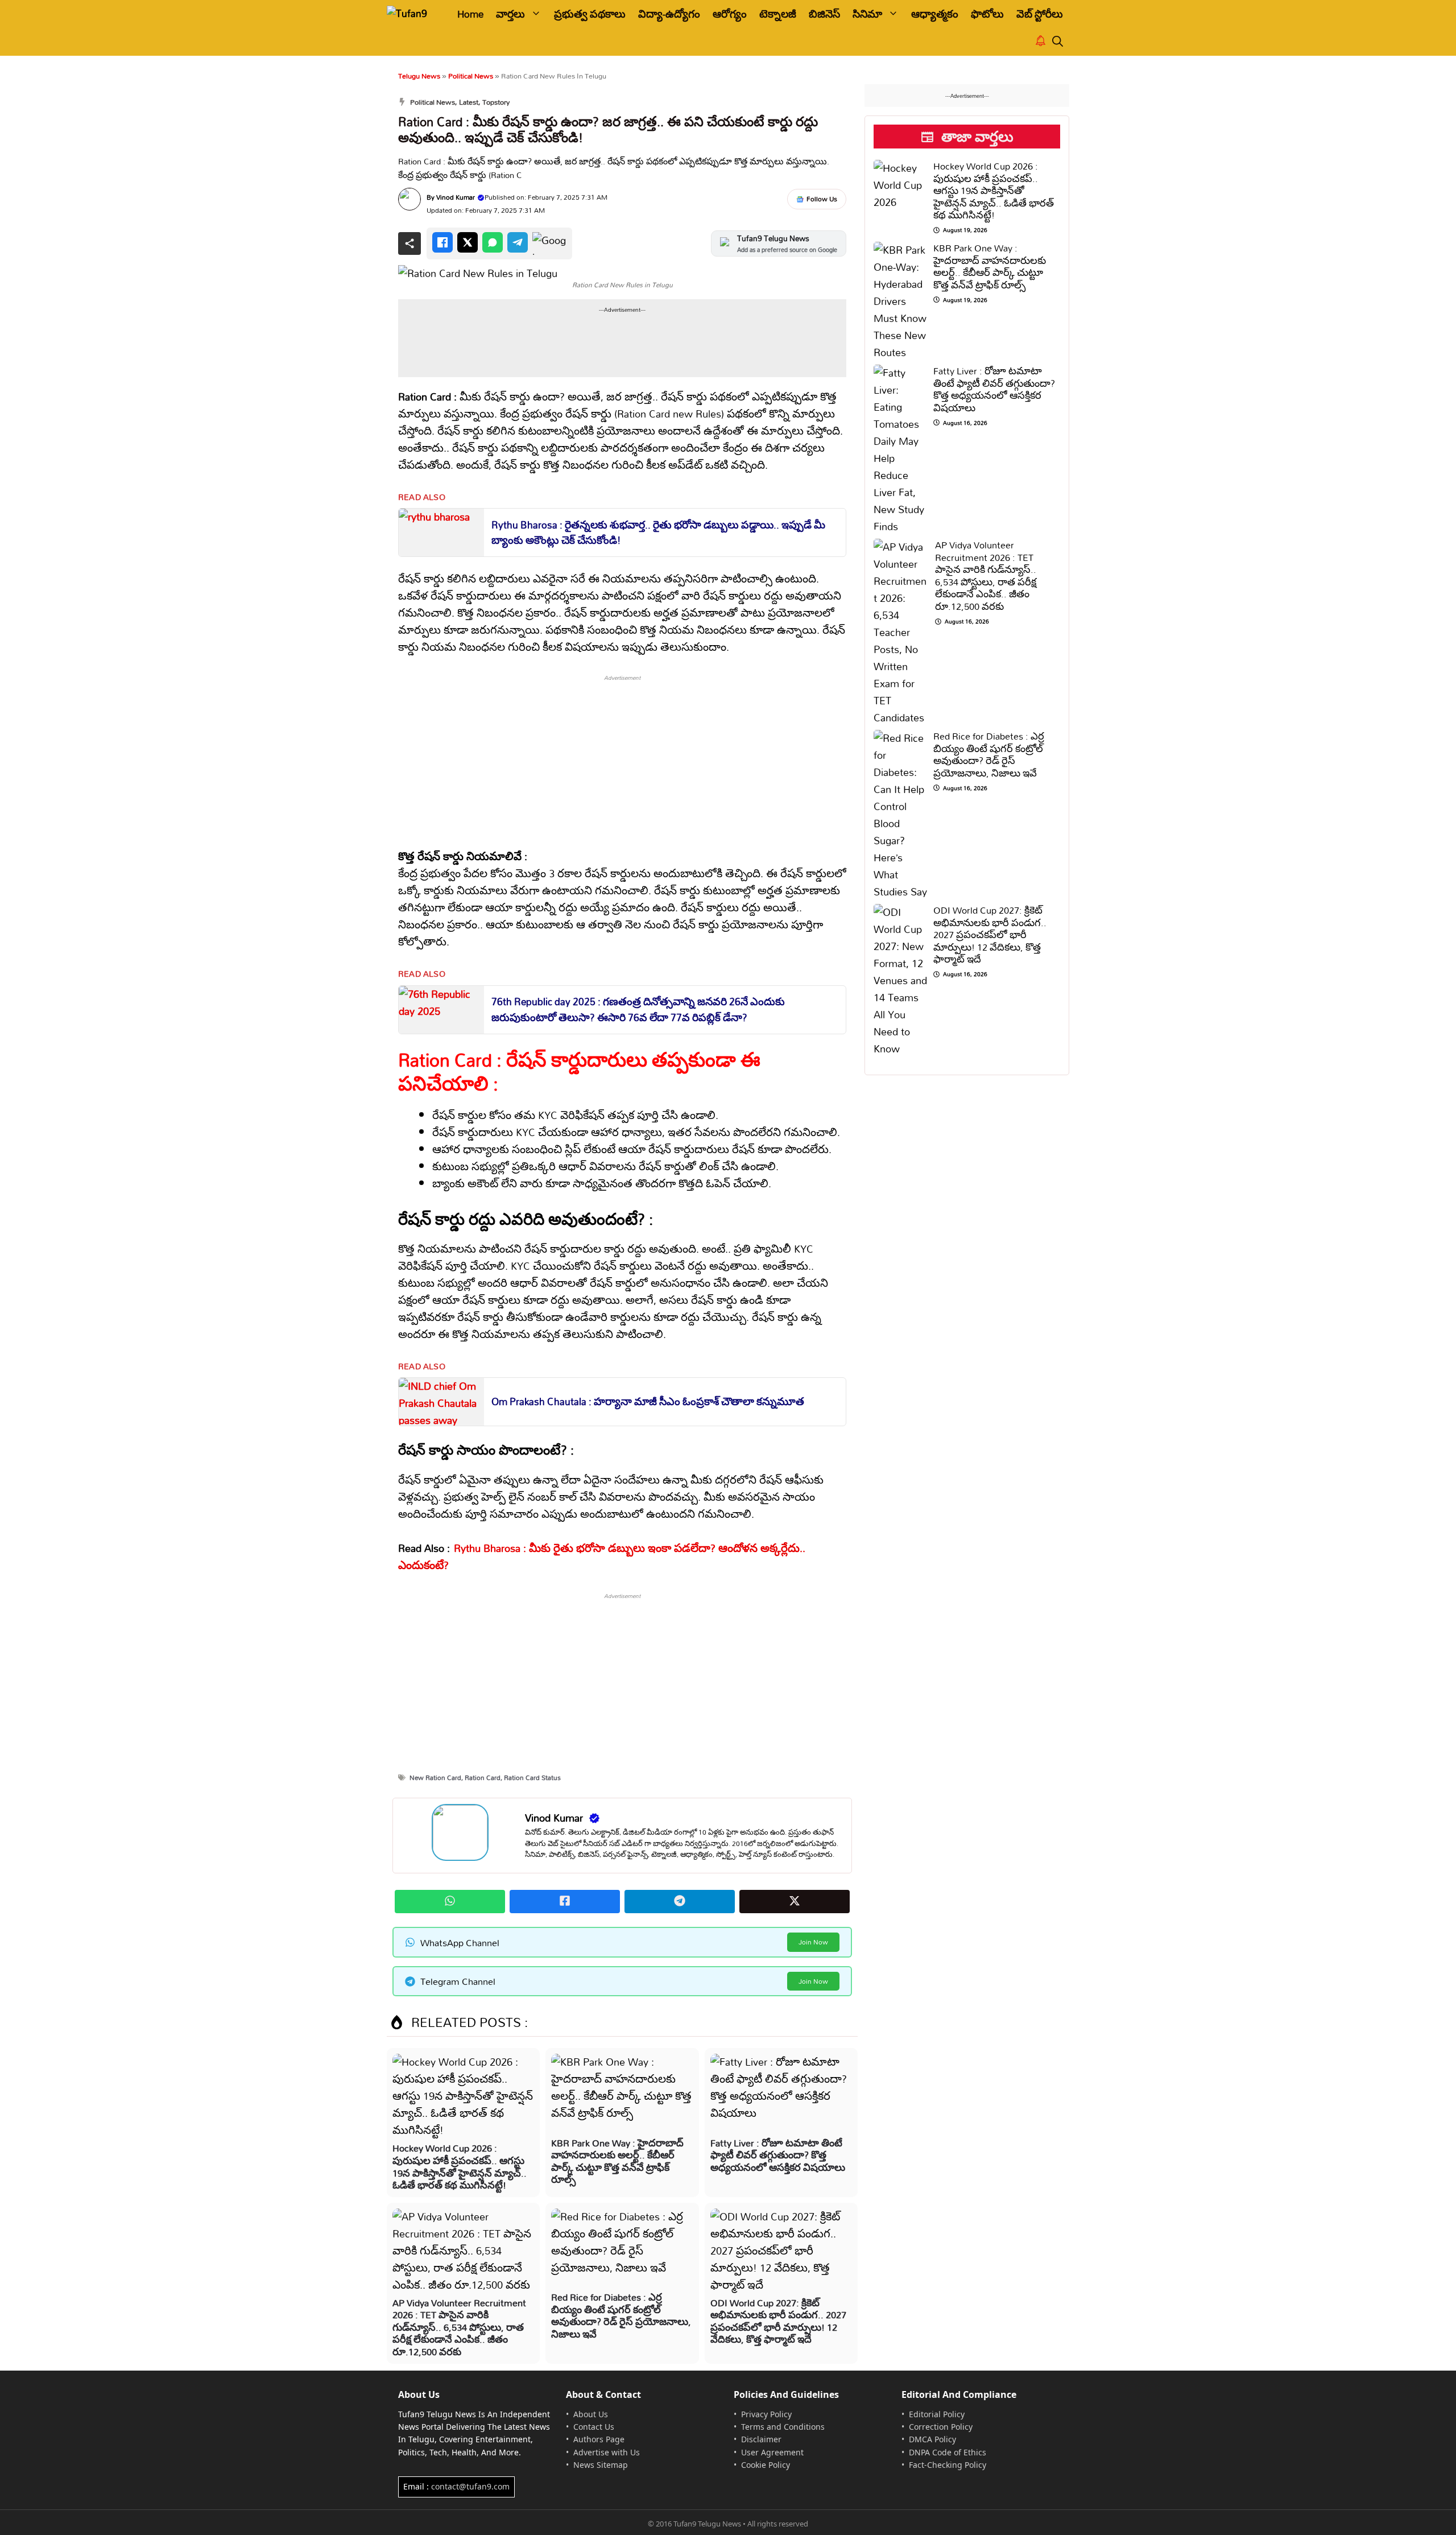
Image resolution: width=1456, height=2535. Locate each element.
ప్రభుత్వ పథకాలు (590, 14)
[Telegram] (518, 242)
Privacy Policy (766, 2414)
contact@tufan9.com (470, 2486)
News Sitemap (601, 2465)
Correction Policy (941, 2427)
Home (470, 14)
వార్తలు (510, 14)
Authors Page (599, 2439)
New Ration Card (435, 1778)
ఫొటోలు (987, 14)
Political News (471, 76)
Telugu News (419, 76)
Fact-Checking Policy (948, 2465)
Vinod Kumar (456, 197)
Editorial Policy (937, 2414)
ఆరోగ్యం (730, 14)
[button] (1058, 42)
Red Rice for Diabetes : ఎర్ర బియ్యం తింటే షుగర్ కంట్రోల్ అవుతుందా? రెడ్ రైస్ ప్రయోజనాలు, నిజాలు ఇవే (621, 2315)
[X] (468, 242)
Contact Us (594, 2427)
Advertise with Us (607, 2452)
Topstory (496, 102)
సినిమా (867, 14)
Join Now (813, 1942)
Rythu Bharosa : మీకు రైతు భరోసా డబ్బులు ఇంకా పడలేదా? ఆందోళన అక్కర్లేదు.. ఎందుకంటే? (602, 1557)
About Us (591, 2414)
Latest (469, 102)
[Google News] (549, 243)
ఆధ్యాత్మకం (935, 14)
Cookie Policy (766, 2465)
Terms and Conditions (783, 2427)
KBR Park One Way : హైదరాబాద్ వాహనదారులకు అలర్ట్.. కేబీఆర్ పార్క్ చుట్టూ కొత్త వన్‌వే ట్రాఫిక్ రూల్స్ (617, 2161)
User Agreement (772, 2452)
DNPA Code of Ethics (948, 2452)
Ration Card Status (532, 1778)
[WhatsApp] (493, 242)
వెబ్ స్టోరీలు (1040, 14)
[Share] (409, 243)
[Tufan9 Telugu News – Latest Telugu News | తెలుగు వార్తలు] (414, 14)
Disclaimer (761, 2439)
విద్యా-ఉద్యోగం (669, 14)
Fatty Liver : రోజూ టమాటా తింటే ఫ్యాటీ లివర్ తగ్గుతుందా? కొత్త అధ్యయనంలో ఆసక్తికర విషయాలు (778, 2155)
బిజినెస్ (824, 14)
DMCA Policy (932, 2439)
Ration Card (483, 1778)
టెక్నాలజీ (778, 14)
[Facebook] (442, 242)
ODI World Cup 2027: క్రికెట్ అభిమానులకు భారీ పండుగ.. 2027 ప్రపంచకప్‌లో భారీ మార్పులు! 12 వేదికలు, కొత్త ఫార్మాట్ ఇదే (778, 2321)
